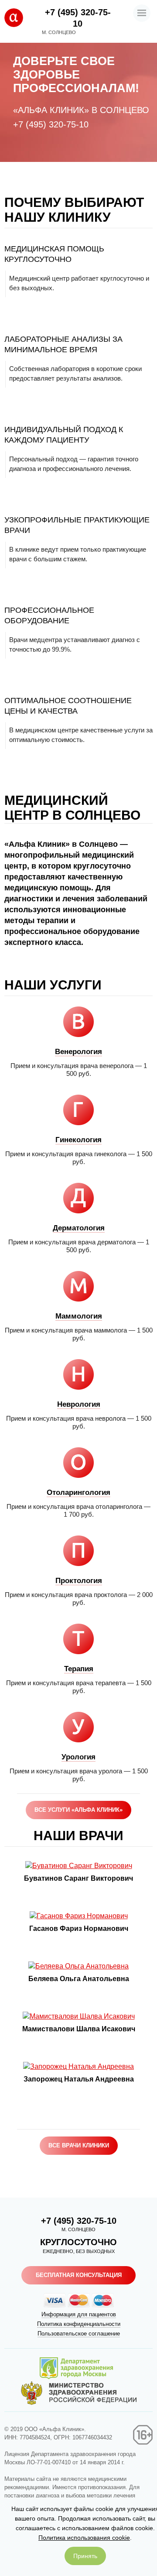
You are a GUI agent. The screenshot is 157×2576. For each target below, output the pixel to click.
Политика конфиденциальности (79, 2324)
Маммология (79, 1316)
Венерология (78, 1052)
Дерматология (79, 1228)
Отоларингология (78, 1492)
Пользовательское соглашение (79, 2334)
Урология (78, 1757)
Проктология (79, 1581)
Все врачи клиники (79, 2145)
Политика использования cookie (84, 2538)
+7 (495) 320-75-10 (51, 124)
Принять (85, 2556)
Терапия (79, 1669)
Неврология (79, 1404)
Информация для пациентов (79, 2314)
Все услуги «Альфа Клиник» (78, 1810)
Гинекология (78, 1140)
